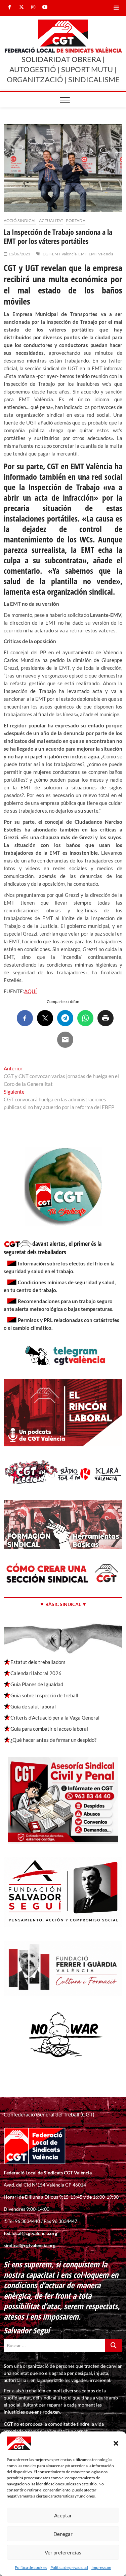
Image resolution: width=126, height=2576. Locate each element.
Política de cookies (31, 2567)
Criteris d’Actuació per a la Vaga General (55, 1718)
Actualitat (51, 221)
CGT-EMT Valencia (60, 254)
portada (75, 221)
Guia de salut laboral (33, 1706)
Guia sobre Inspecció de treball (44, 1695)
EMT (83, 254)
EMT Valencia (101, 254)
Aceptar (63, 2515)
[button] (116, 2443)
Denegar (63, 2534)
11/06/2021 (19, 254)
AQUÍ (31, 991)
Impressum (101, 2567)
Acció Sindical (20, 221)
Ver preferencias (63, 2552)
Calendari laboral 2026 (36, 1673)
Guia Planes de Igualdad (37, 1684)
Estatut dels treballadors (38, 1662)
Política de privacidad (69, 2567)
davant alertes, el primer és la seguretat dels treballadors (53, 1248)
